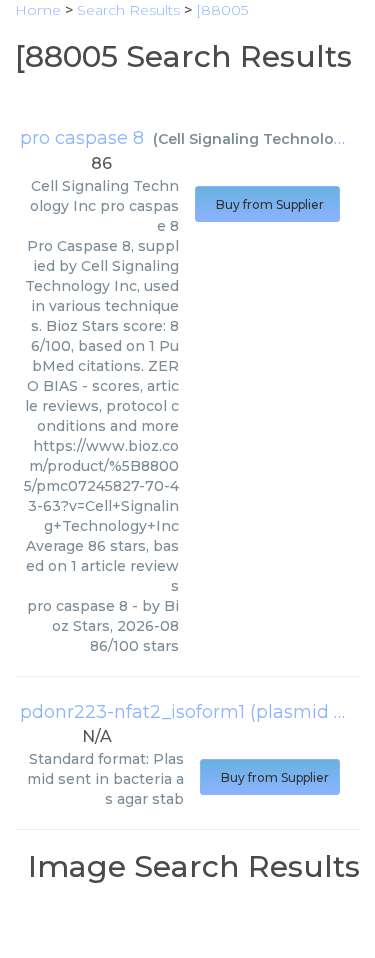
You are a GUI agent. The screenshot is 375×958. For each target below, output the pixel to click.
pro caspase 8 (82, 138)
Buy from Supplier (267, 204)
